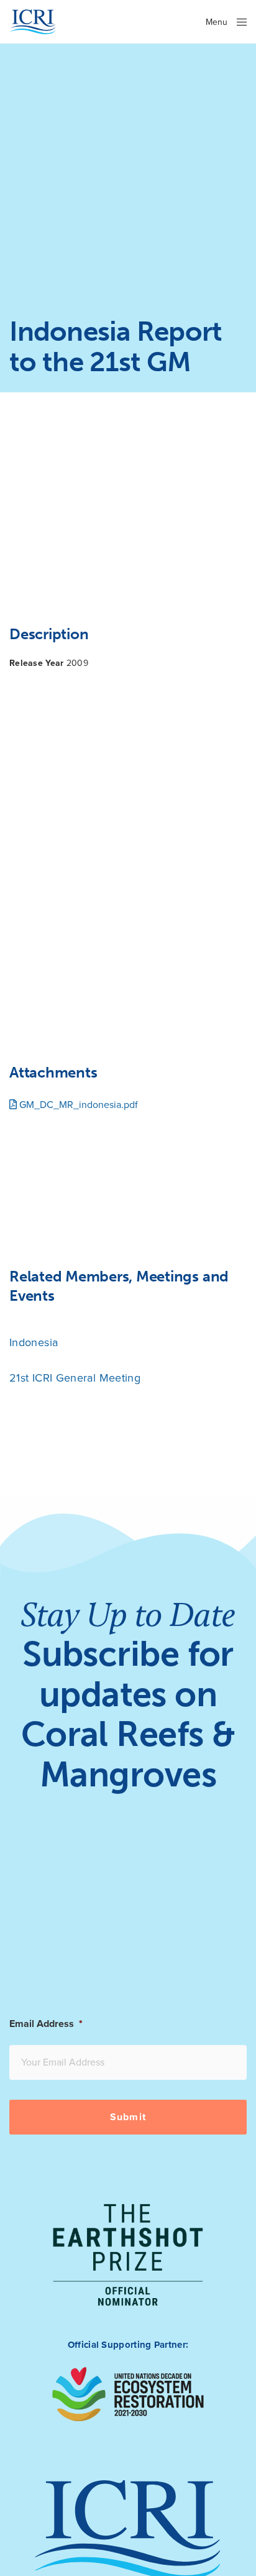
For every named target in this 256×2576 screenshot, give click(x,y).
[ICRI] (33, 22)
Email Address (46, 2024)
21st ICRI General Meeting (75, 1378)
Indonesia (34, 1342)
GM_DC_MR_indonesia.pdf (77, 1105)
